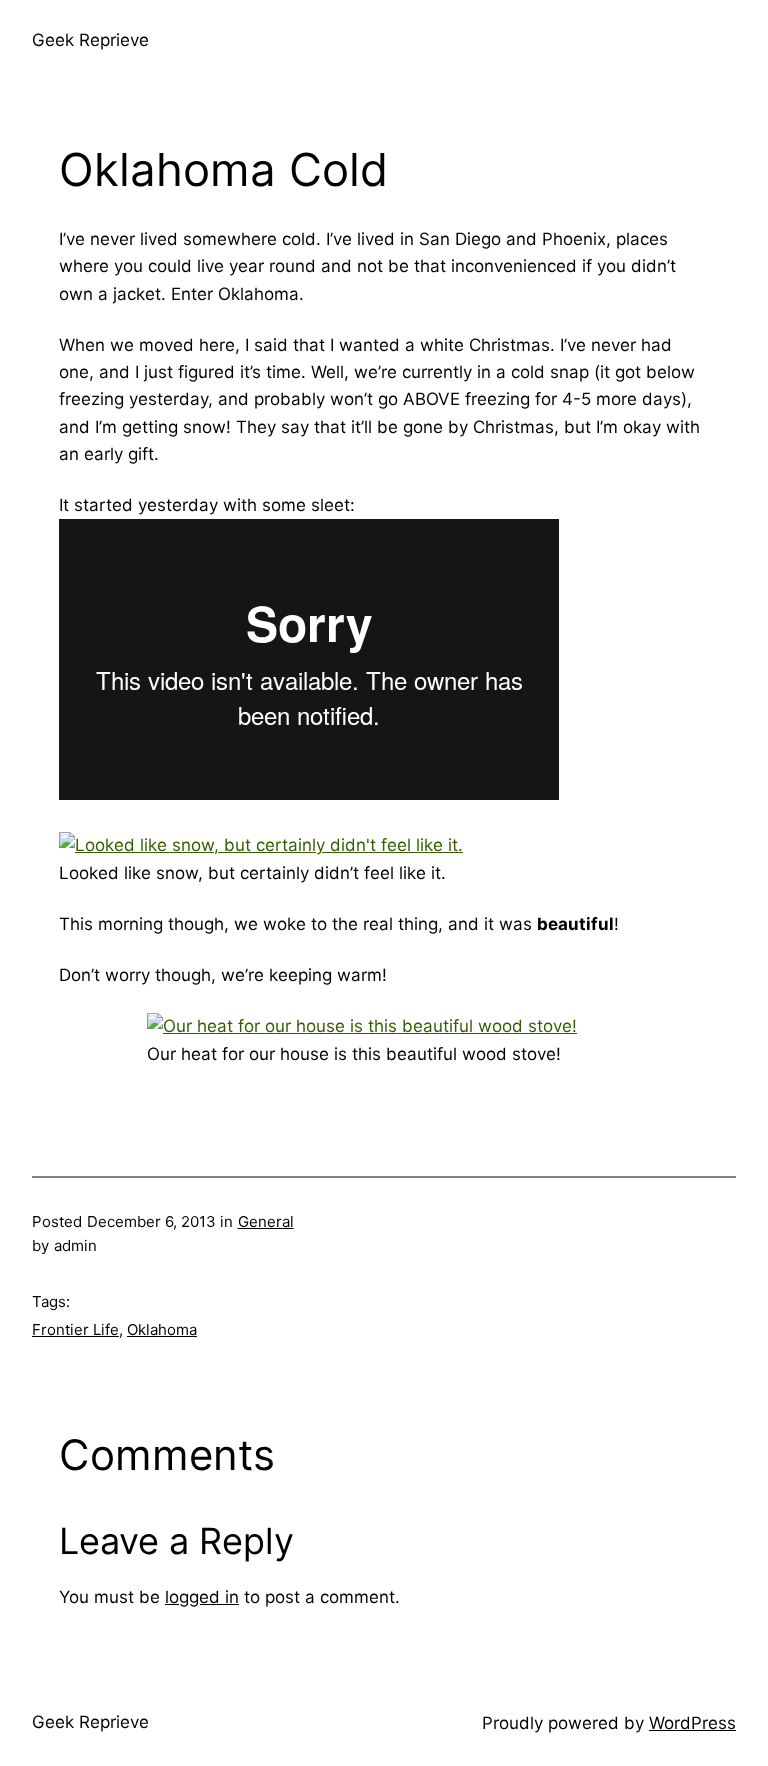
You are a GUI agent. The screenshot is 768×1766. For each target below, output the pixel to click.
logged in (202, 1597)
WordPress (692, 1723)
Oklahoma (162, 1329)
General (266, 1221)
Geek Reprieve (90, 40)
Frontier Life (75, 1329)
